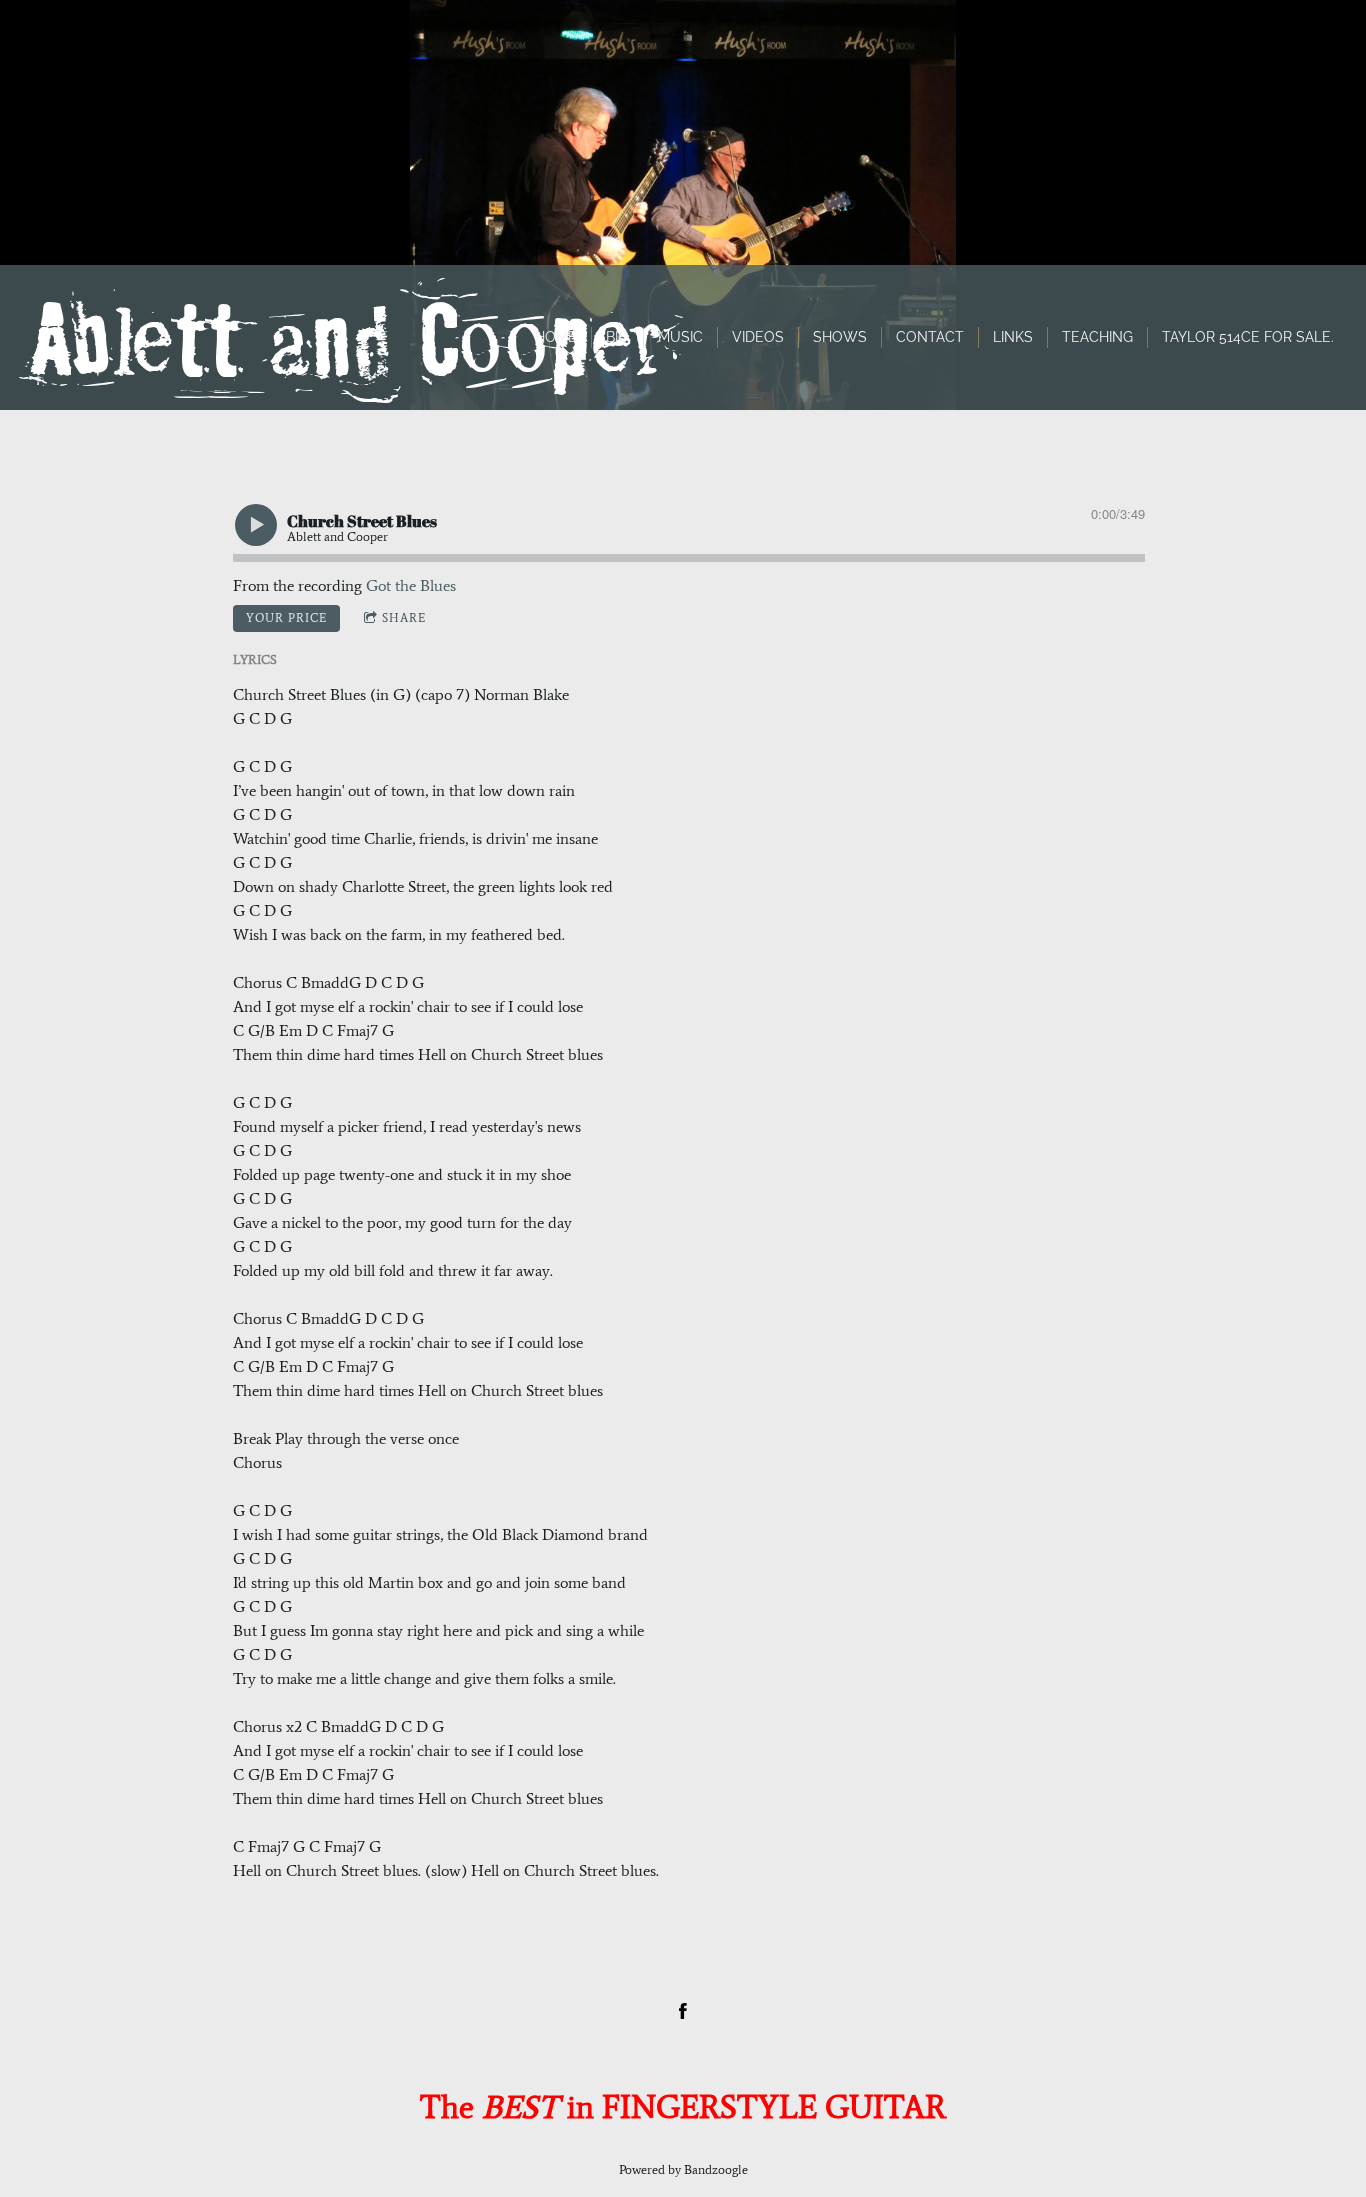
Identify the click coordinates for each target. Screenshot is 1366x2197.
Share (404, 618)
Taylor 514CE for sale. (1248, 337)
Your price (286, 618)
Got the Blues (411, 585)
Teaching (1097, 337)
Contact (930, 337)
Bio (617, 337)
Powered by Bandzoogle (683, 2169)
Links (1013, 337)
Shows (840, 337)
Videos (758, 337)
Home (556, 337)
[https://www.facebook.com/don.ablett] (683, 2011)
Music (680, 337)
